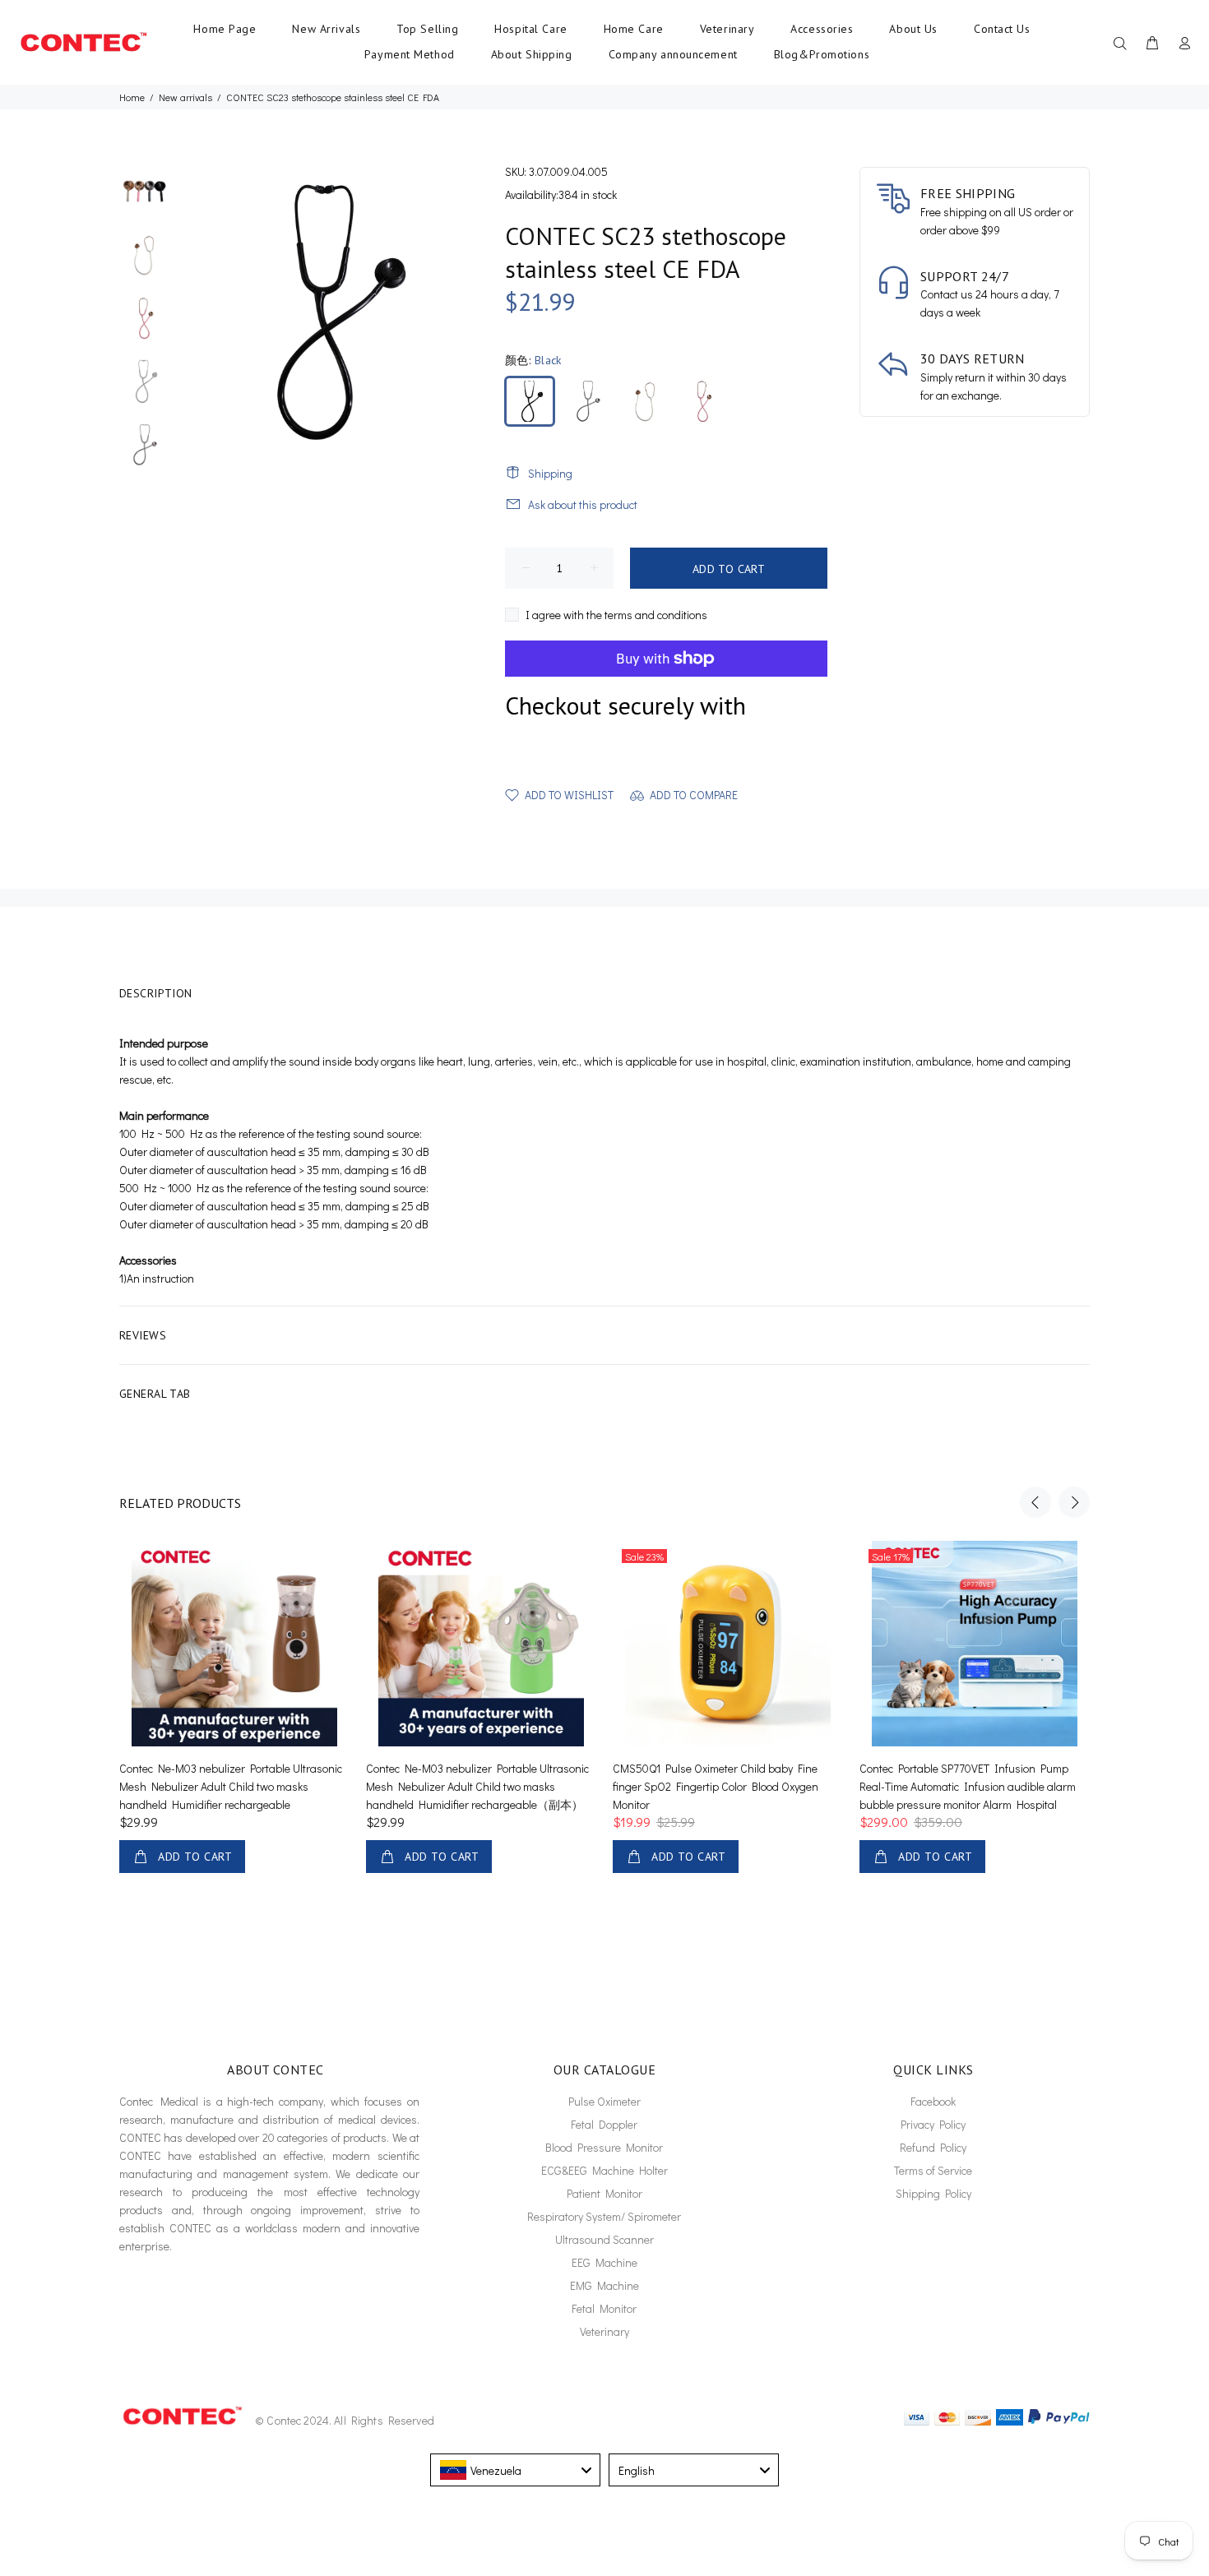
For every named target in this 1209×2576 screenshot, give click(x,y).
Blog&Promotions (822, 54)
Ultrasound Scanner (604, 2239)
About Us (913, 29)
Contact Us (1002, 29)
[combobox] (515, 2470)
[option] (144, 199)
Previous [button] (1035, 1502)
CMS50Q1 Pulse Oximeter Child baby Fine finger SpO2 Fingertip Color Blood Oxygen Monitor (716, 1786)
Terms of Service (933, 2170)
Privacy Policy (933, 2124)
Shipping (550, 473)
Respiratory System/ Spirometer (604, 2216)
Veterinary (727, 29)
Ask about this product (583, 504)
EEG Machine (604, 2262)
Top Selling (427, 29)
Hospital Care (530, 29)
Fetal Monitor (604, 2308)
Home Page (225, 29)
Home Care (634, 29)
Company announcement (673, 54)
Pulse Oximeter (604, 2101)
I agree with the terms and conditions (616, 615)
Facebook (933, 2101)
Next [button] (1074, 1502)
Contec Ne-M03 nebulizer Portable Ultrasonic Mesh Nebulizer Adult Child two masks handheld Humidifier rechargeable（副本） (477, 1786)
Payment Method (410, 54)
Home (132, 97)
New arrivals (185, 97)
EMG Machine (604, 2285)
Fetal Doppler (604, 2124)
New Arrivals (326, 29)
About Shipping (532, 54)
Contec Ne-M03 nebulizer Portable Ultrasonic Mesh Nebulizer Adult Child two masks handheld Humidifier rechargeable (231, 1786)
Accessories (822, 29)
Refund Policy (933, 2147)
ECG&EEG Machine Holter (604, 2170)
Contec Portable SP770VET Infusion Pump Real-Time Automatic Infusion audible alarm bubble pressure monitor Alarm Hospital (968, 1786)
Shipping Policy (933, 2193)
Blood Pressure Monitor (604, 2147)
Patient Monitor (604, 2193)
